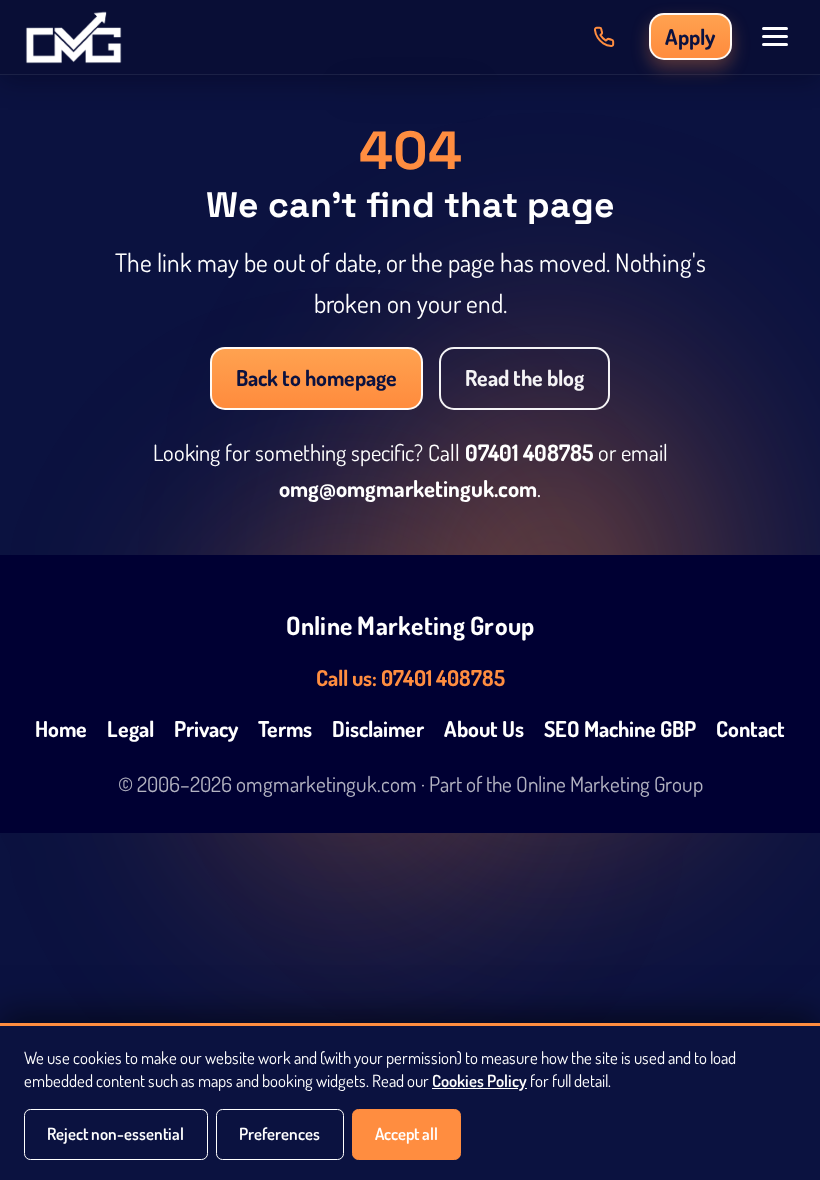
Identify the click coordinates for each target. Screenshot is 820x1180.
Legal (130, 728)
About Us (484, 728)
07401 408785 (529, 452)
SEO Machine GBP (620, 728)
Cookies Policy (479, 1080)
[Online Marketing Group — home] (73, 37)
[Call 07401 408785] (604, 37)
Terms (285, 728)
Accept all (406, 1133)
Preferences (279, 1133)
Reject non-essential (115, 1133)
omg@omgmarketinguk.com (408, 488)
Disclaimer (378, 728)
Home (61, 728)
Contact (750, 728)
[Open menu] (775, 36)
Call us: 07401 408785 (410, 677)
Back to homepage (316, 377)
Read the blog (524, 377)
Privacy (206, 728)
